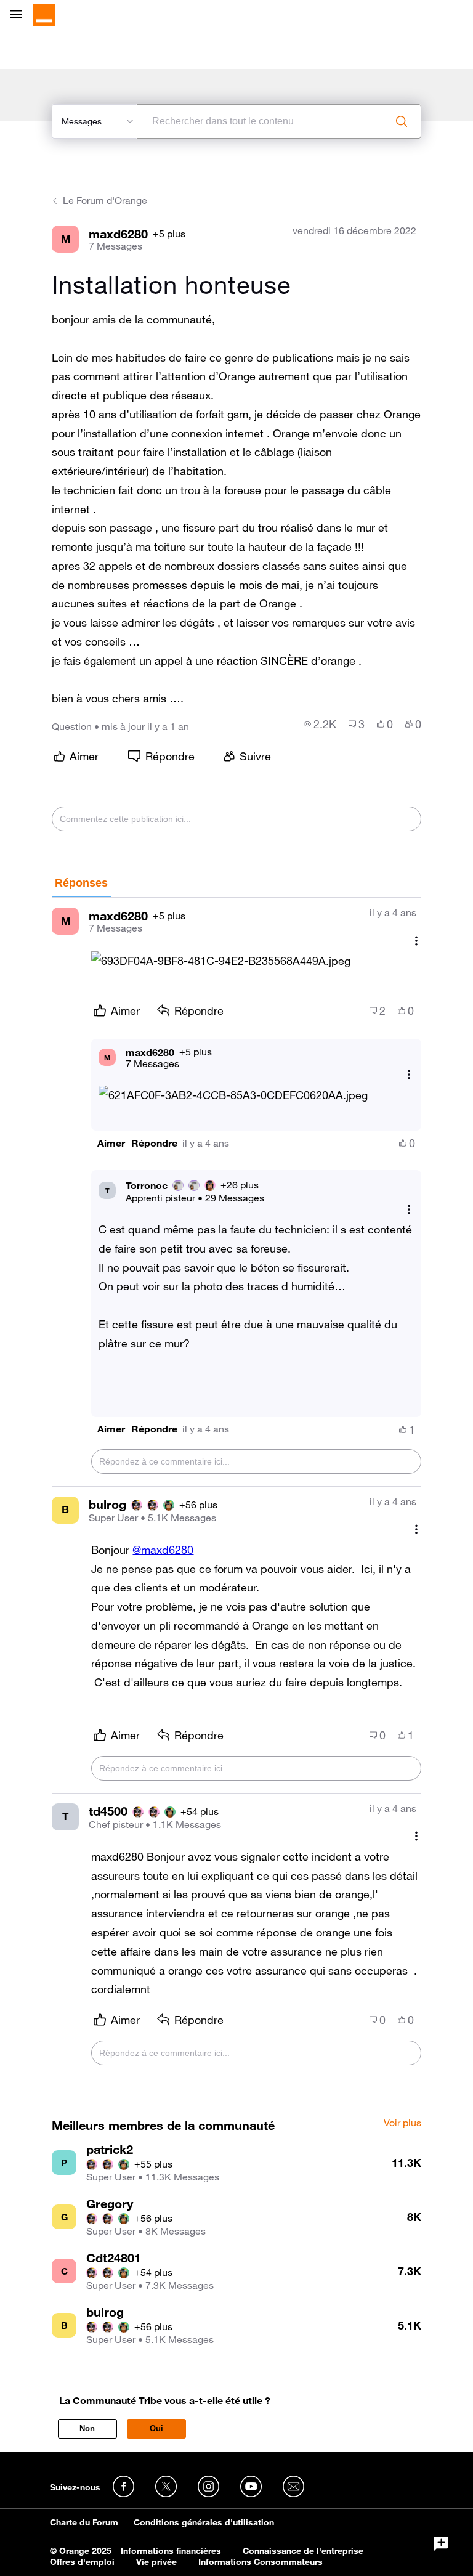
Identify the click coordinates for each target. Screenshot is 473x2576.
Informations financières (171, 2551)
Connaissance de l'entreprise (303, 2551)
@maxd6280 (163, 1550)
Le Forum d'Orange (105, 200)
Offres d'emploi (82, 2562)
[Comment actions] (416, 941)
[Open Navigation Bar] (20, 15)
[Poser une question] (441, 2544)
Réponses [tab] (81, 883)
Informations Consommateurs (261, 2562)
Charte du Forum (84, 2522)
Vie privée (156, 2562)
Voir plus (402, 2123)
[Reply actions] (409, 1075)
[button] (221, 961)
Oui (156, 2428)
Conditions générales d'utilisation (204, 2522)
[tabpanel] (236, 1488)
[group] (320, 724)
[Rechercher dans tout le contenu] (402, 121)
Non (87, 2428)
